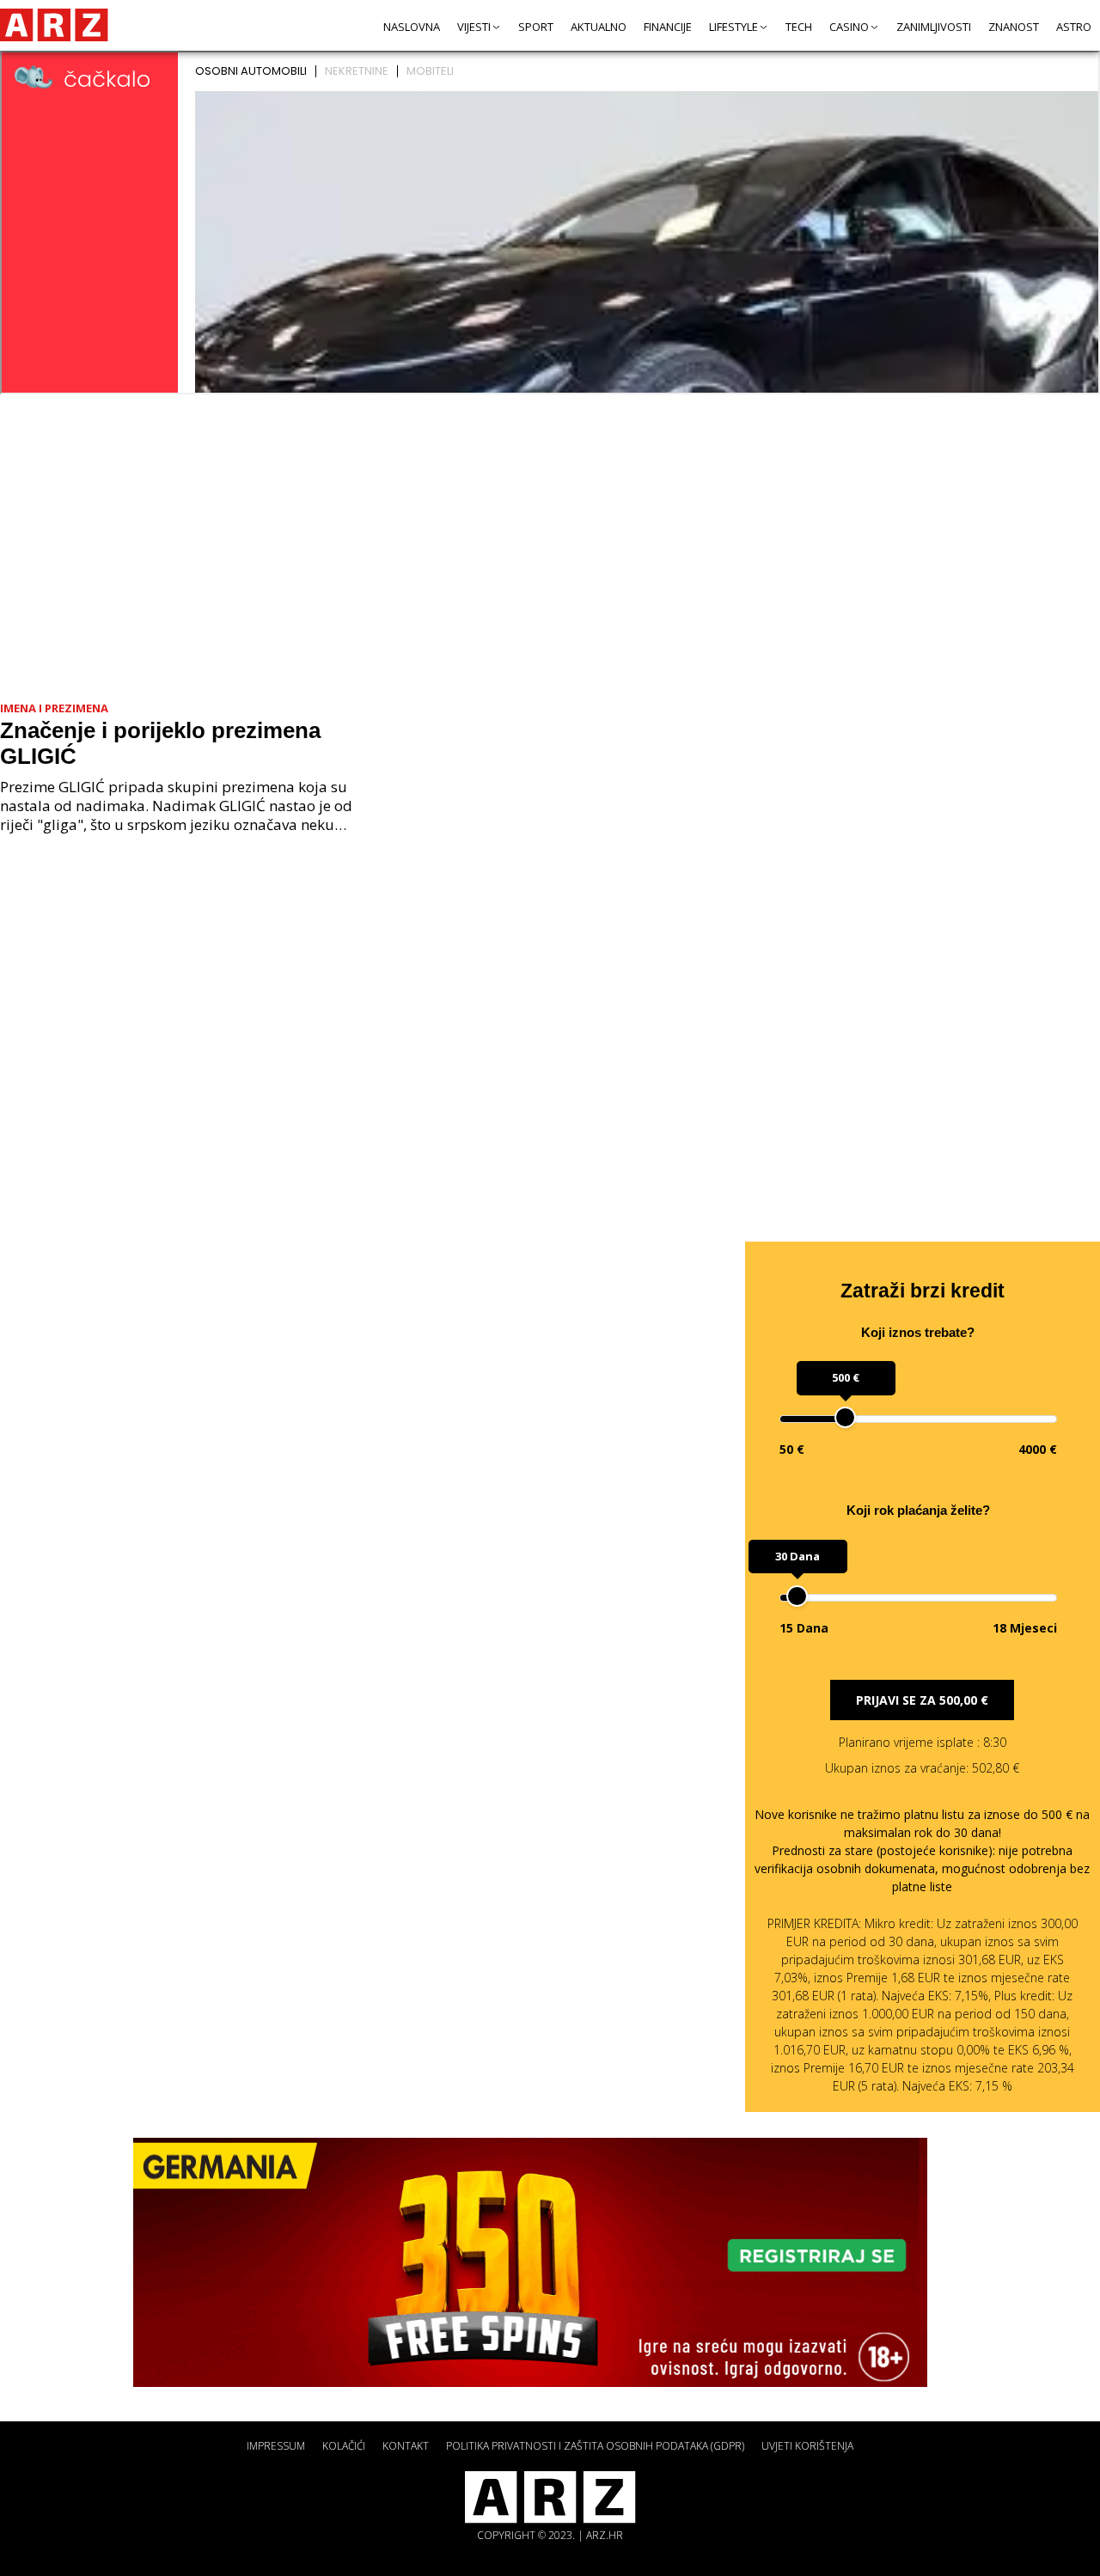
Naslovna (412, 27)
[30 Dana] (797, 1596)
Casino (849, 27)
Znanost (1014, 27)
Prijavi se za (922, 1700)
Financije (668, 27)
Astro (1074, 27)
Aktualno (599, 27)
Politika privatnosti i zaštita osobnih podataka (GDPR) (595, 2446)
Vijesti (474, 27)
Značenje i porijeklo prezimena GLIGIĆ (160, 743)
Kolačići (344, 2446)
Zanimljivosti (934, 27)
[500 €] (845, 1417)
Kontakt (406, 2446)
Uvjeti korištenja (807, 2446)
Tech (799, 27)
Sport (536, 27)
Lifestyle (733, 27)
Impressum (276, 2446)
